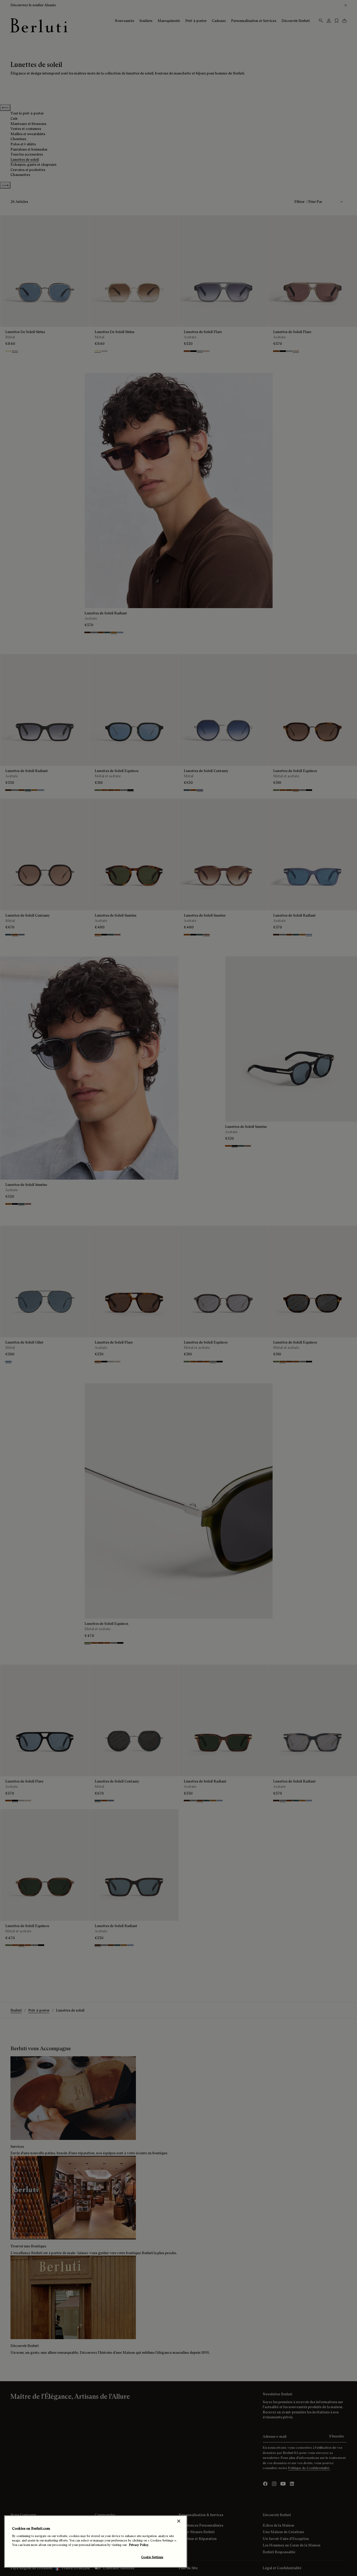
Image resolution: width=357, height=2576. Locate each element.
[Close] (179, 2521)
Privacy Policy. (139, 2545)
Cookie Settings (152, 2557)
